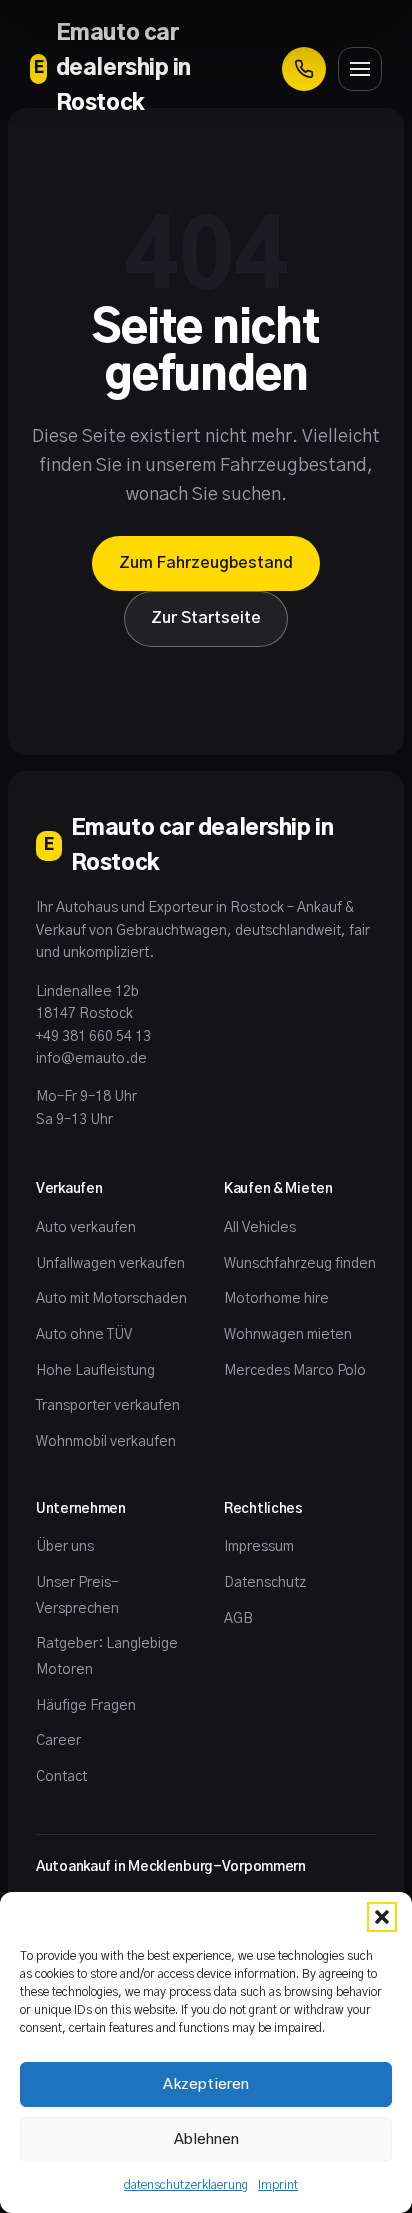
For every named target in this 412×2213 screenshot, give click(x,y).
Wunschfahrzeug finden (300, 1264)
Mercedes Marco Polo (295, 1371)
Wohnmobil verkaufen (106, 1442)
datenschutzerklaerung (186, 2185)
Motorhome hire (276, 1299)
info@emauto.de (91, 1059)
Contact (61, 1777)
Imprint (278, 2185)
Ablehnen (206, 2139)
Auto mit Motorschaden (111, 1299)
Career (58, 1741)
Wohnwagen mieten (288, 1335)
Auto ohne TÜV (84, 1335)
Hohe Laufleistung (95, 1371)
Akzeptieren (206, 2084)
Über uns (65, 1547)
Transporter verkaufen (108, 1406)
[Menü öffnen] (360, 69)
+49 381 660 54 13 (93, 1037)
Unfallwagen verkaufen (110, 1264)
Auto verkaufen (86, 1228)
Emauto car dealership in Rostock (112, 68)
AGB (238, 1619)
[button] (382, 1917)
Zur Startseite (206, 618)
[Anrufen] (304, 69)
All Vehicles (260, 1228)
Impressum (259, 1547)
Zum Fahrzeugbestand (206, 563)
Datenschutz (265, 1583)
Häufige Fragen (86, 1706)
